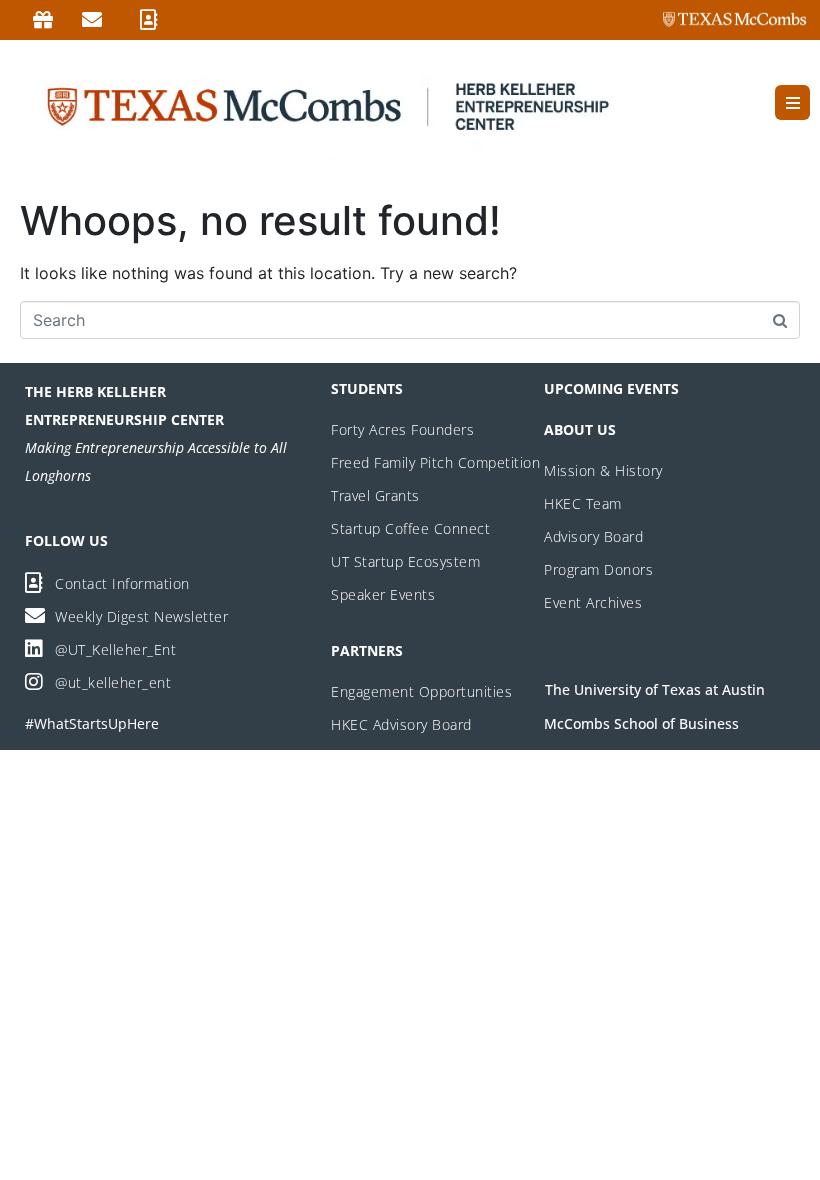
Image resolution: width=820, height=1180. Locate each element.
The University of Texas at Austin (655, 689)
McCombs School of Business (641, 723)
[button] (792, 102)
